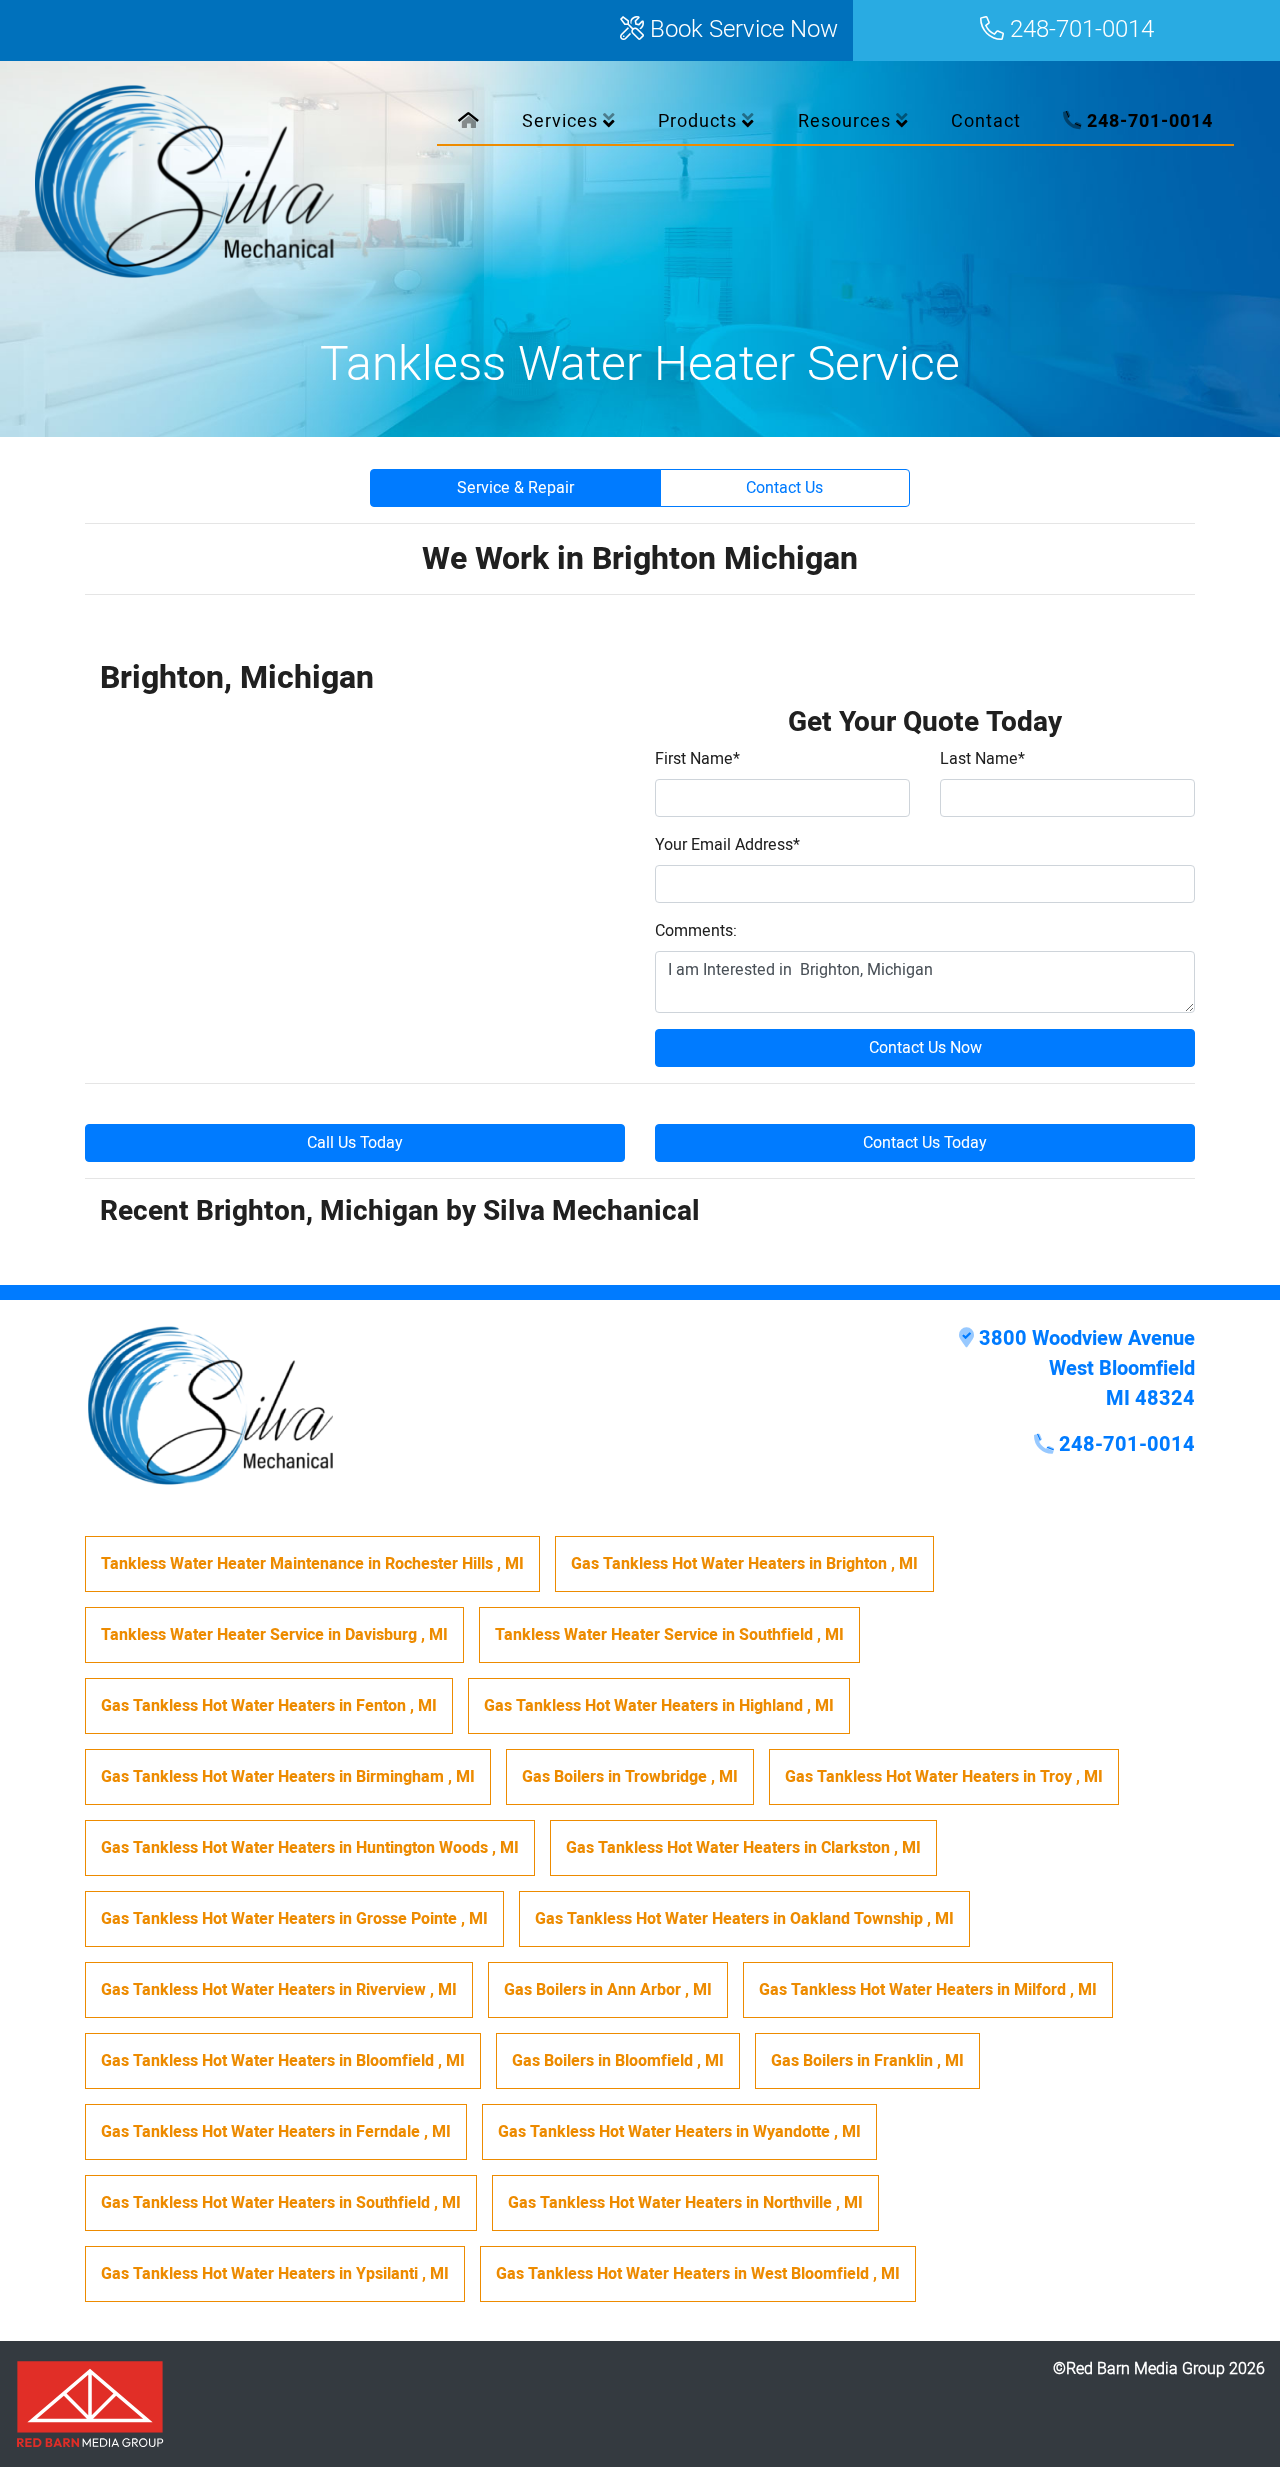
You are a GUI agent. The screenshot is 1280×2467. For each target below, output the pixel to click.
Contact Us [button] (784, 488)
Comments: (696, 931)
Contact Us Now (925, 1048)
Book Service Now (741, 30)
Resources (847, 121)
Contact (986, 121)
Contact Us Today (925, 1143)
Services (562, 121)
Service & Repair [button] (515, 488)
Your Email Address (727, 845)
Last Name (982, 759)
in (312, 1564)
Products (700, 121)
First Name (697, 759)
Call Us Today (355, 1143)
